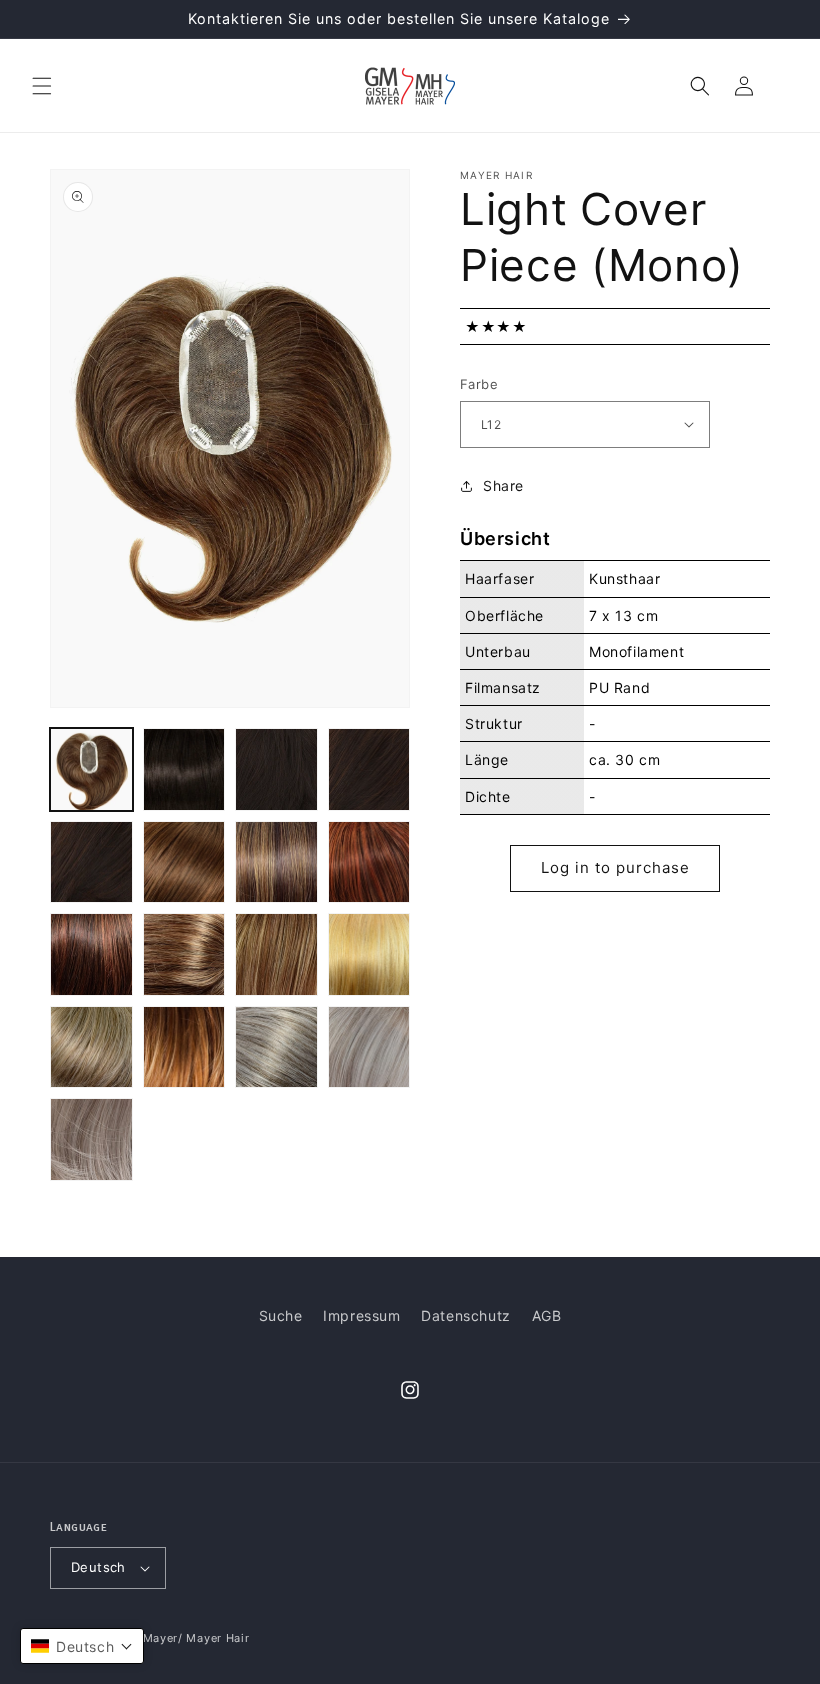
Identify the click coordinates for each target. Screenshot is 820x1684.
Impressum (361, 1315)
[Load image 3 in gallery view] (276, 769)
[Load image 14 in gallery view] (184, 1047)
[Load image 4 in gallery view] (369, 769)
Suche (281, 1315)
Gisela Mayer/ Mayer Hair (176, 1638)
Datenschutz (466, 1315)
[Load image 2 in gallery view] (184, 769)
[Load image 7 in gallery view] (276, 862)
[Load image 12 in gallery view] (369, 954)
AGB (547, 1315)
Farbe (479, 384)
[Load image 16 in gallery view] (369, 1047)
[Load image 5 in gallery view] (91, 862)
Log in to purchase (615, 867)
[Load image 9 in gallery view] (91, 954)
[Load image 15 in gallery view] (276, 1047)
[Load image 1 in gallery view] (91, 769)
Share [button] (503, 485)
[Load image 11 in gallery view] (276, 954)
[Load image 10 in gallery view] (184, 954)
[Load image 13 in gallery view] (91, 1047)
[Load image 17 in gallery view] (91, 1139)
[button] (42, 86)
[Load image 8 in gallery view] (369, 862)
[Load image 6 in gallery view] (184, 862)
